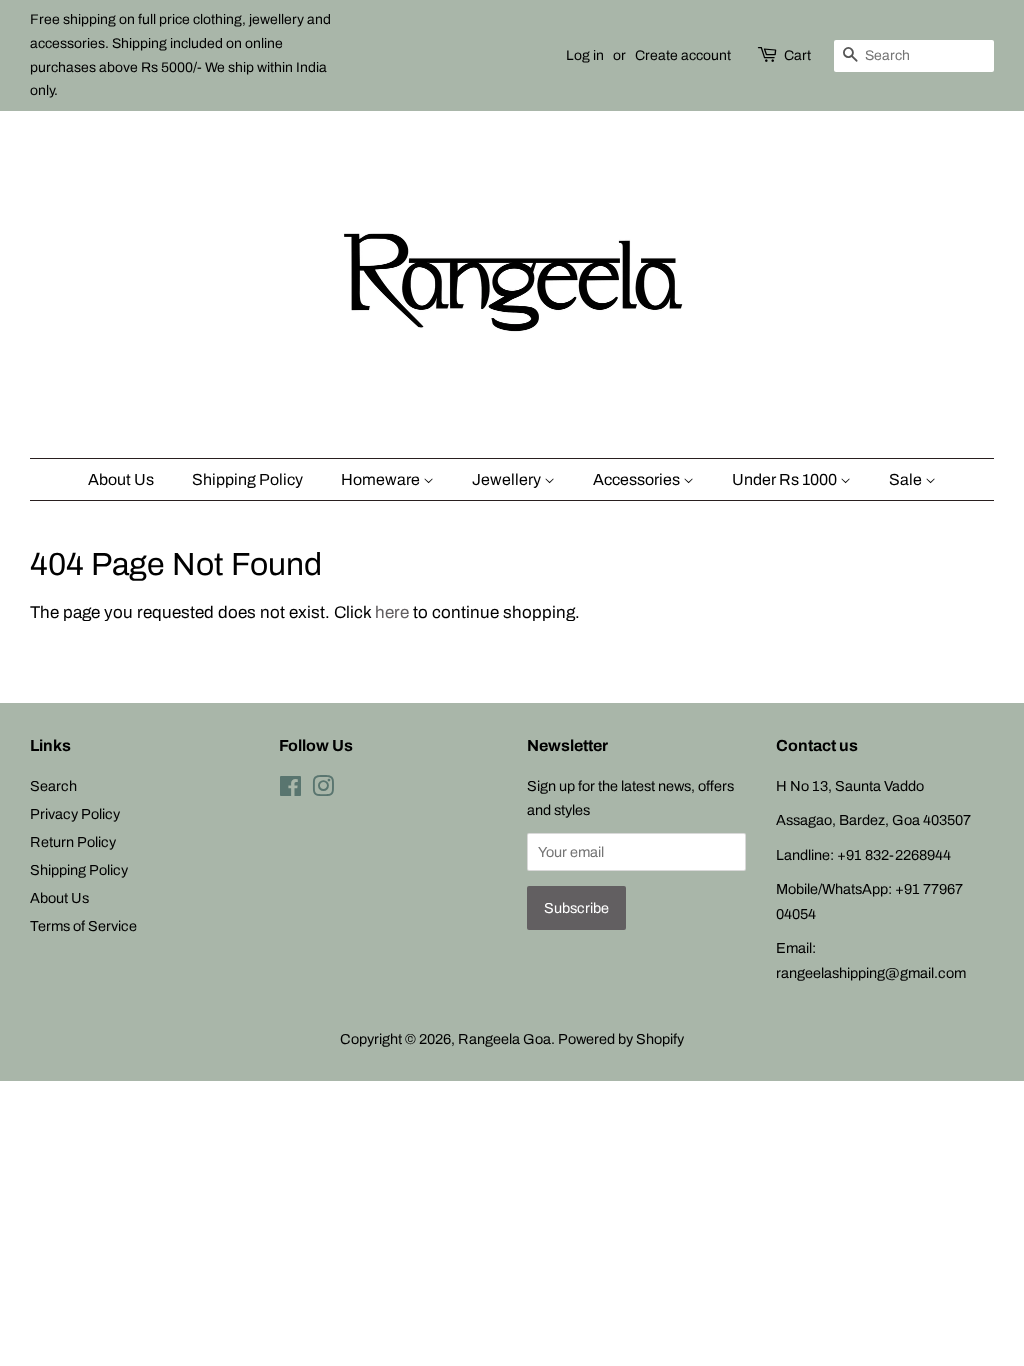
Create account (683, 55)
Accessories (638, 479)
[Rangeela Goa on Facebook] (290, 790)
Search (53, 786)
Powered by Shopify (621, 1039)
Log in (585, 55)
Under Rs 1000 (786, 479)
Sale (907, 479)
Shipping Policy (247, 479)
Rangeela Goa (504, 1039)
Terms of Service (83, 926)
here (392, 612)
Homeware (382, 479)
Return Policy (73, 842)
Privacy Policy (75, 814)
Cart (797, 55)
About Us (121, 479)
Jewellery (508, 479)
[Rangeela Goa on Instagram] (323, 790)
